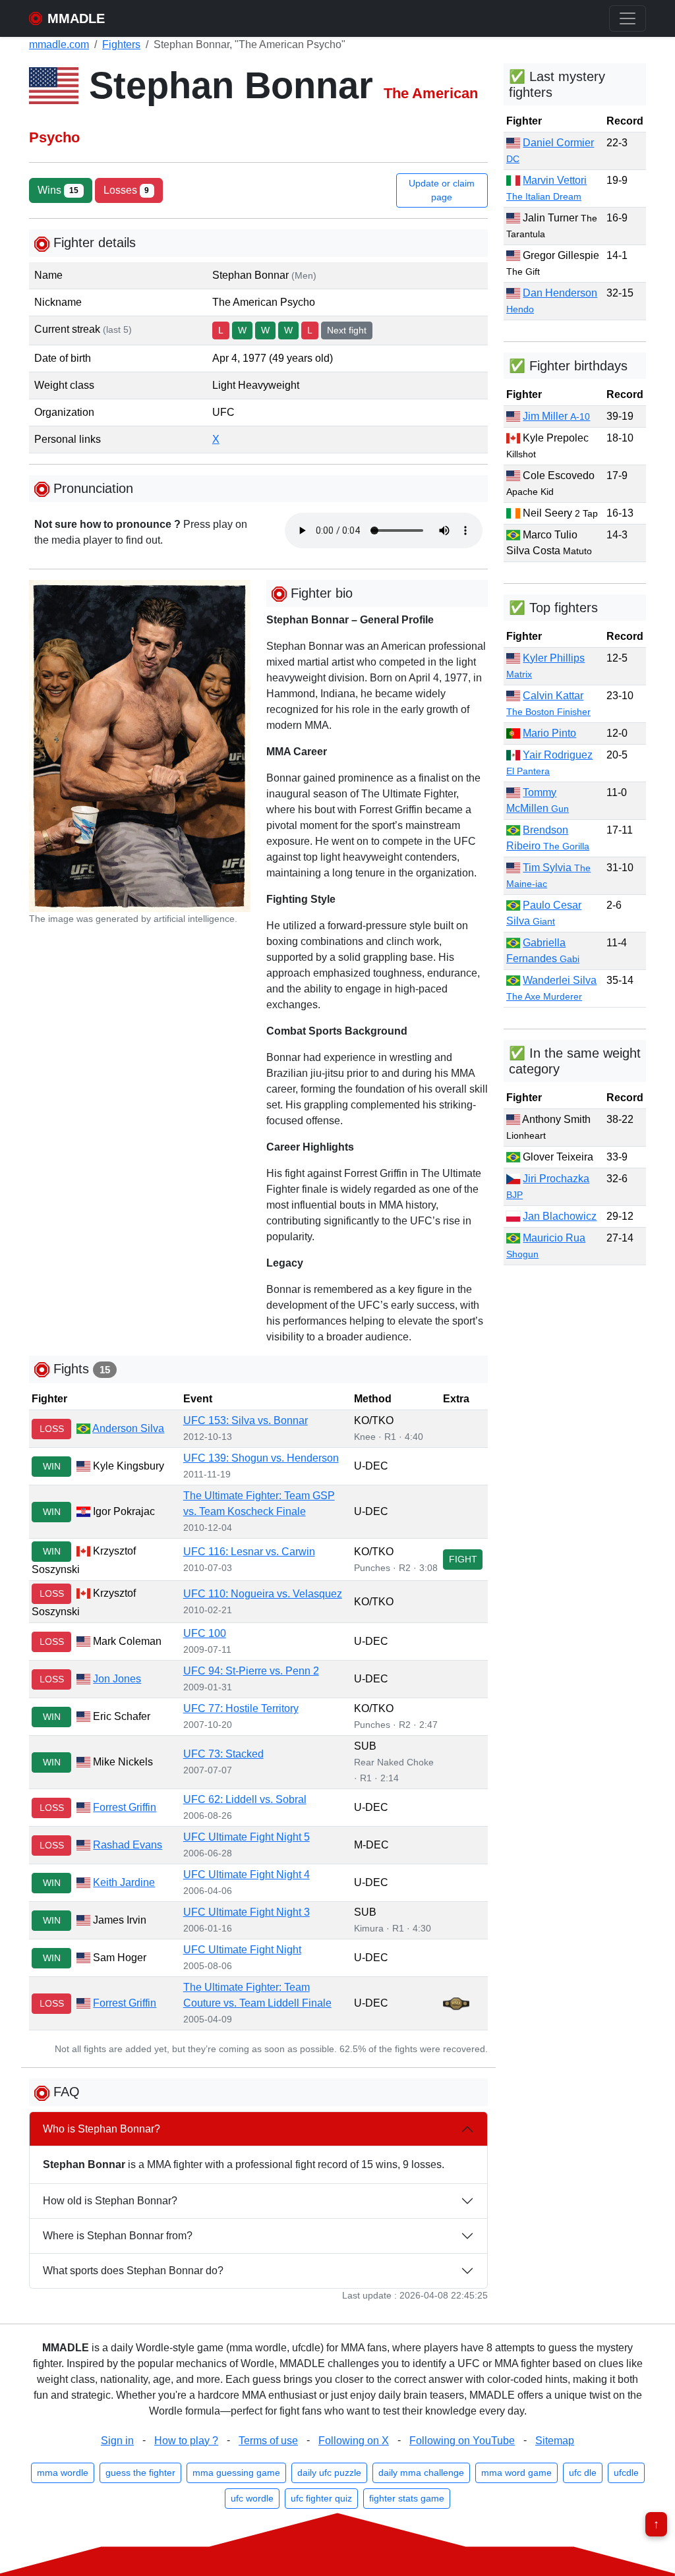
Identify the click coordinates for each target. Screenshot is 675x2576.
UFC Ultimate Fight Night (242, 1950)
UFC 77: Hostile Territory (241, 1708)
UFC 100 (205, 1633)
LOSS (52, 1429)
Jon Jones (117, 1679)
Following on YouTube (462, 2441)
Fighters (121, 44)
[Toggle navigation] (628, 18)
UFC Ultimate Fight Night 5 (247, 1837)
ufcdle (626, 2473)
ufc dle (583, 2473)
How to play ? (186, 2441)
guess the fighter (140, 2473)
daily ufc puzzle (329, 2473)
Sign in (117, 2441)
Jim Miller (556, 416)
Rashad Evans (128, 1845)
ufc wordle (252, 2498)
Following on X (354, 2441)
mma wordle (63, 2473)
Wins (58, 190)
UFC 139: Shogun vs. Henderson (261, 1458)
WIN (52, 1466)
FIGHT (463, 1559)
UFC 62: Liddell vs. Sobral (245, 1799)
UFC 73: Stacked (223, 1754)
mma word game (516, 2473)
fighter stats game (407, 2498)
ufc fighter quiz (321, 2498)
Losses (127, 190)
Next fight (347, 330)
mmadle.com (59, 44)
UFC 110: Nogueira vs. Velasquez (263, 1594)
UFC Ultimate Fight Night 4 (247, 1875)
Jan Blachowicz (560, 1216)
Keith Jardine (124, 1882)
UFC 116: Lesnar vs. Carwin (249, 1552)
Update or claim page (442, 190)
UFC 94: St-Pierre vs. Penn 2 (251, 1671)
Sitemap (555, 2441)
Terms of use (268, 2441)
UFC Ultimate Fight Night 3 (247, 1912)
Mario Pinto (549, 733)
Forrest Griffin (125, 1807)
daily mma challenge (421, 2473)
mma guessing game (236, 2473)
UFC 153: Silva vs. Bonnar (246, 1420)
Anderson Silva (128, 1428)
